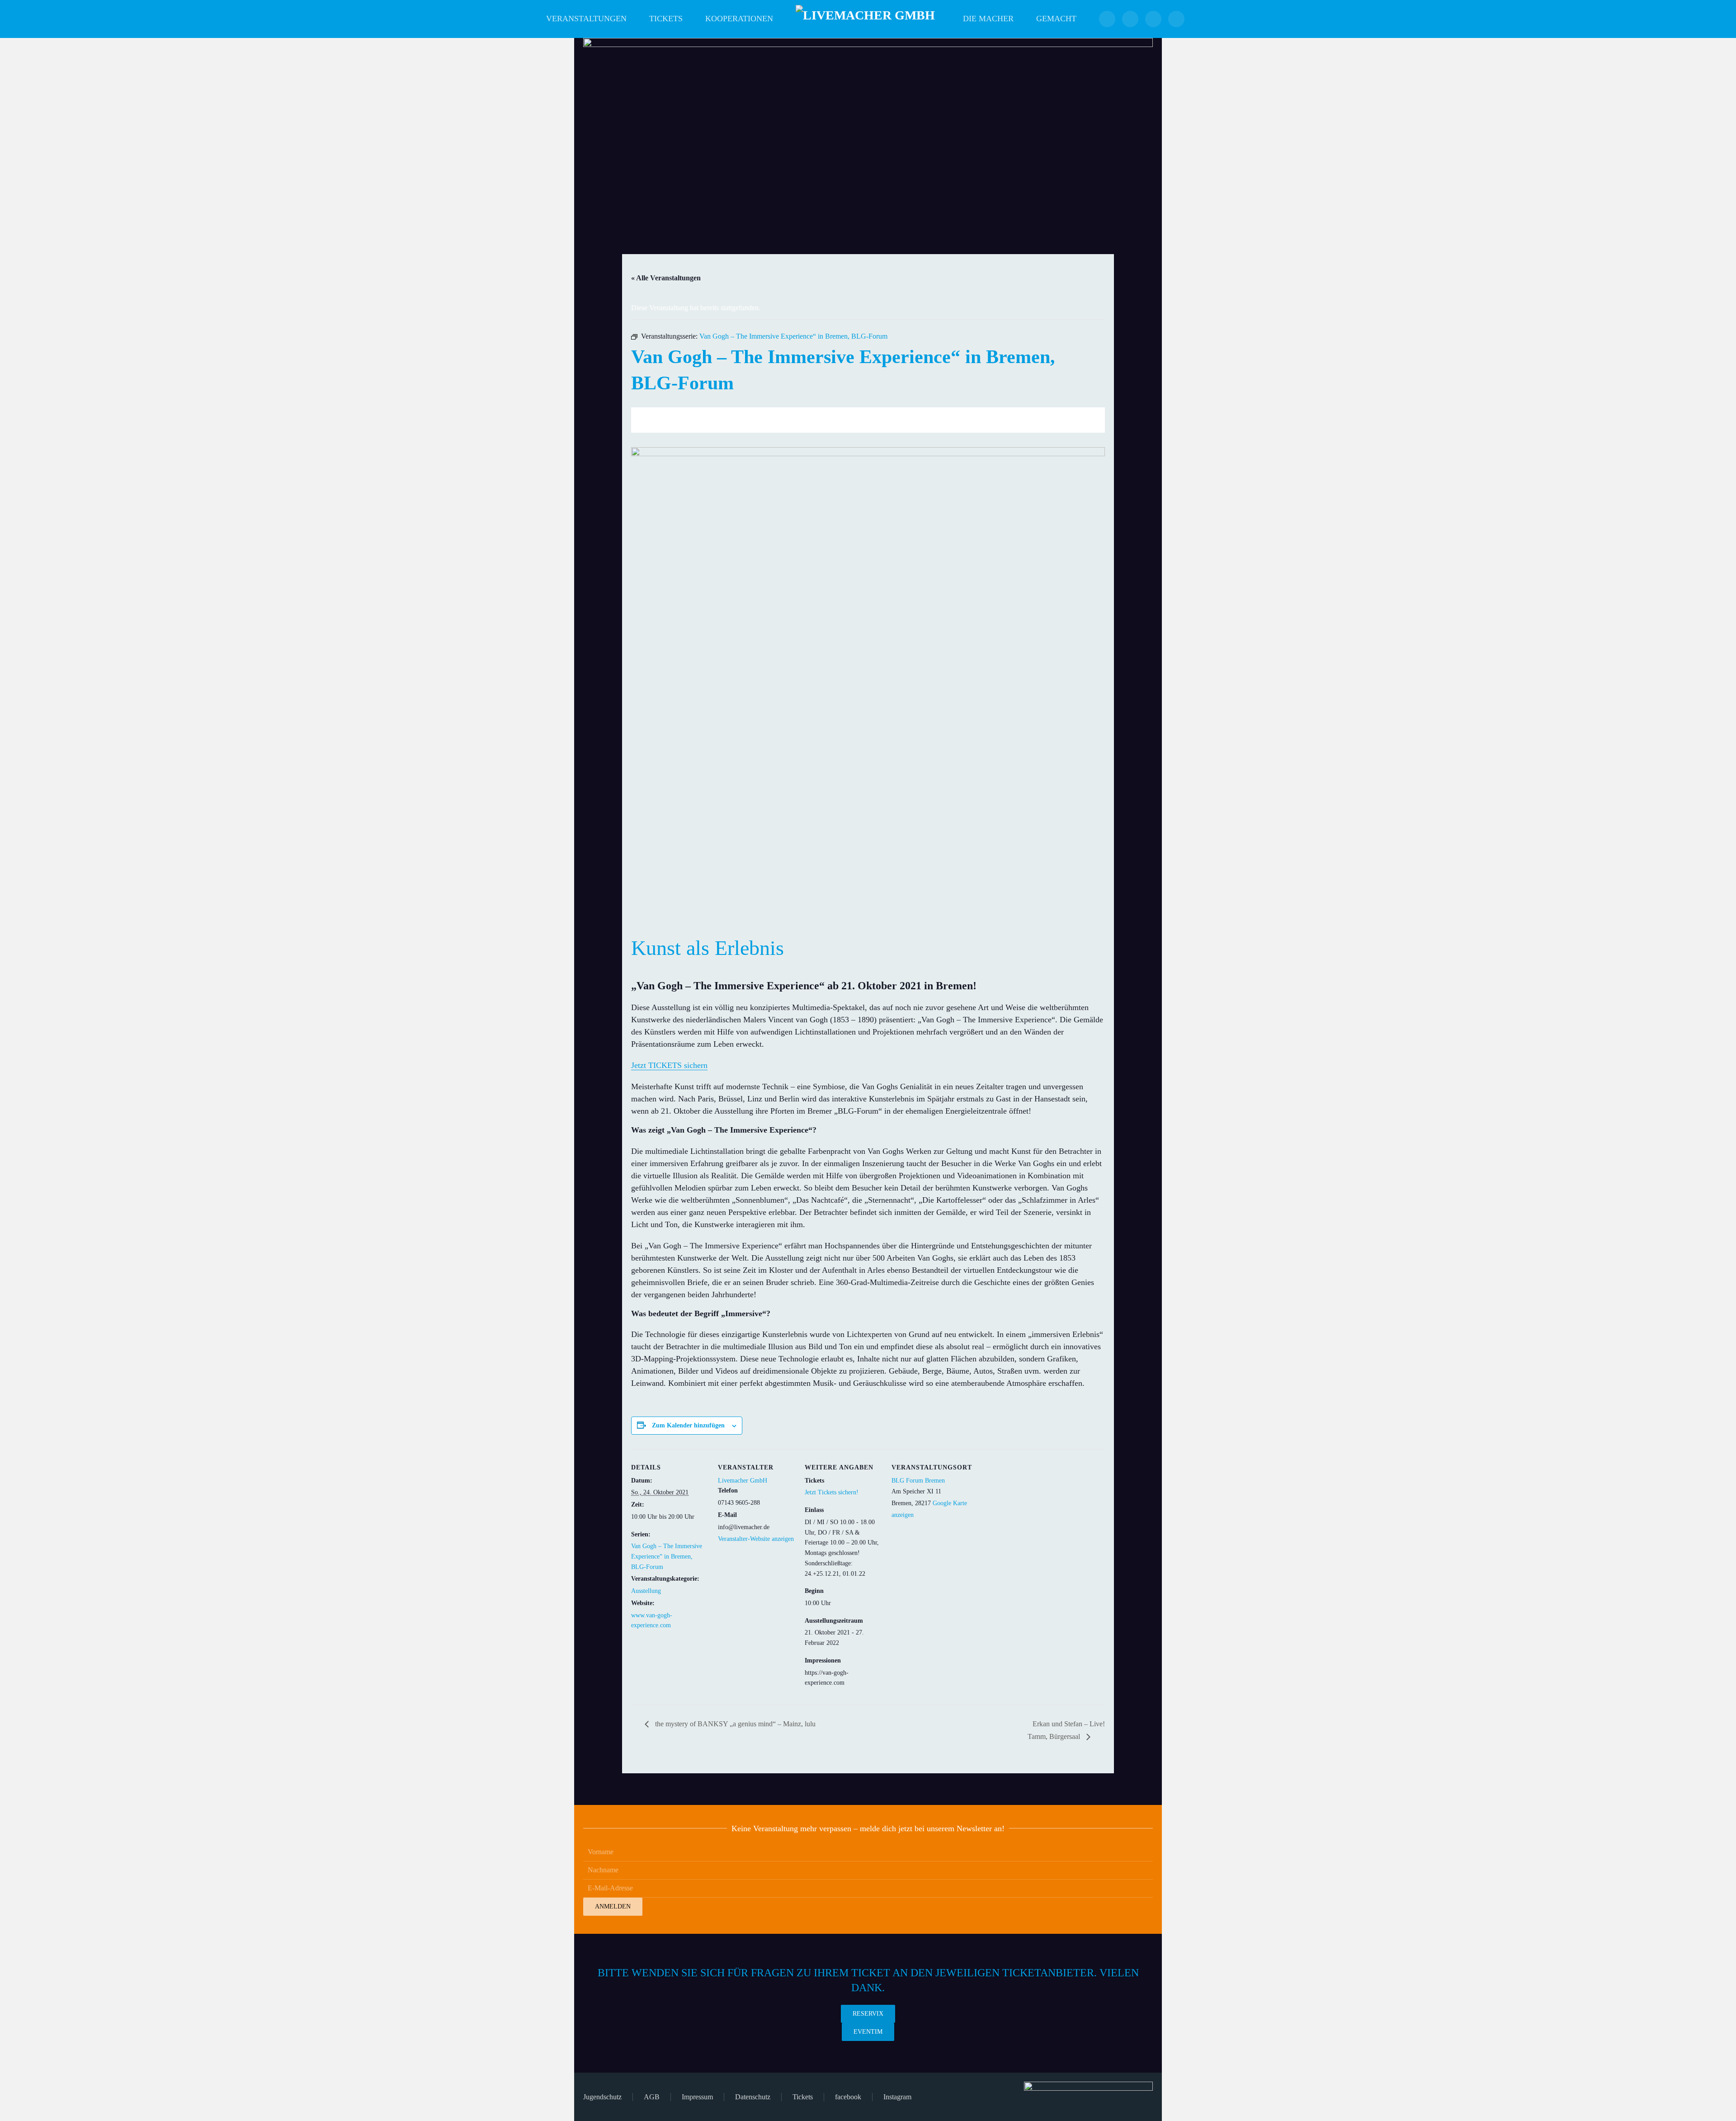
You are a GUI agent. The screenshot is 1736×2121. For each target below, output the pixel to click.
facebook (848, 2097)
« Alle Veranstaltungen (666, 278)
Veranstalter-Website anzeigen (756, 1539)
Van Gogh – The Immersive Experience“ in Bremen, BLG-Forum (667, 1557)
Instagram (897, 2097)
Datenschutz (753, 2097)
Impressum (697, 2097)
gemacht (1056, 19)
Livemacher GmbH (743, 1481)
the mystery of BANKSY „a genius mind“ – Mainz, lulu (734, 1724)
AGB (652, 2097)
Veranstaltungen (586, 19)
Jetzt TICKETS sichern (669, 1065)
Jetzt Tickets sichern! (832, 1492)
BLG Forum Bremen (918, 1481)
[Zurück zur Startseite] (868, 19)
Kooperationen (739, 19)
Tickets (666, 19)
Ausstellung (646, 1591)
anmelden (613, 1906)
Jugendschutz (602, 2097)
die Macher (988, 19)
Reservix (868, 2014)
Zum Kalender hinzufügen (688, 1425)
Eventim (868, 2032)
